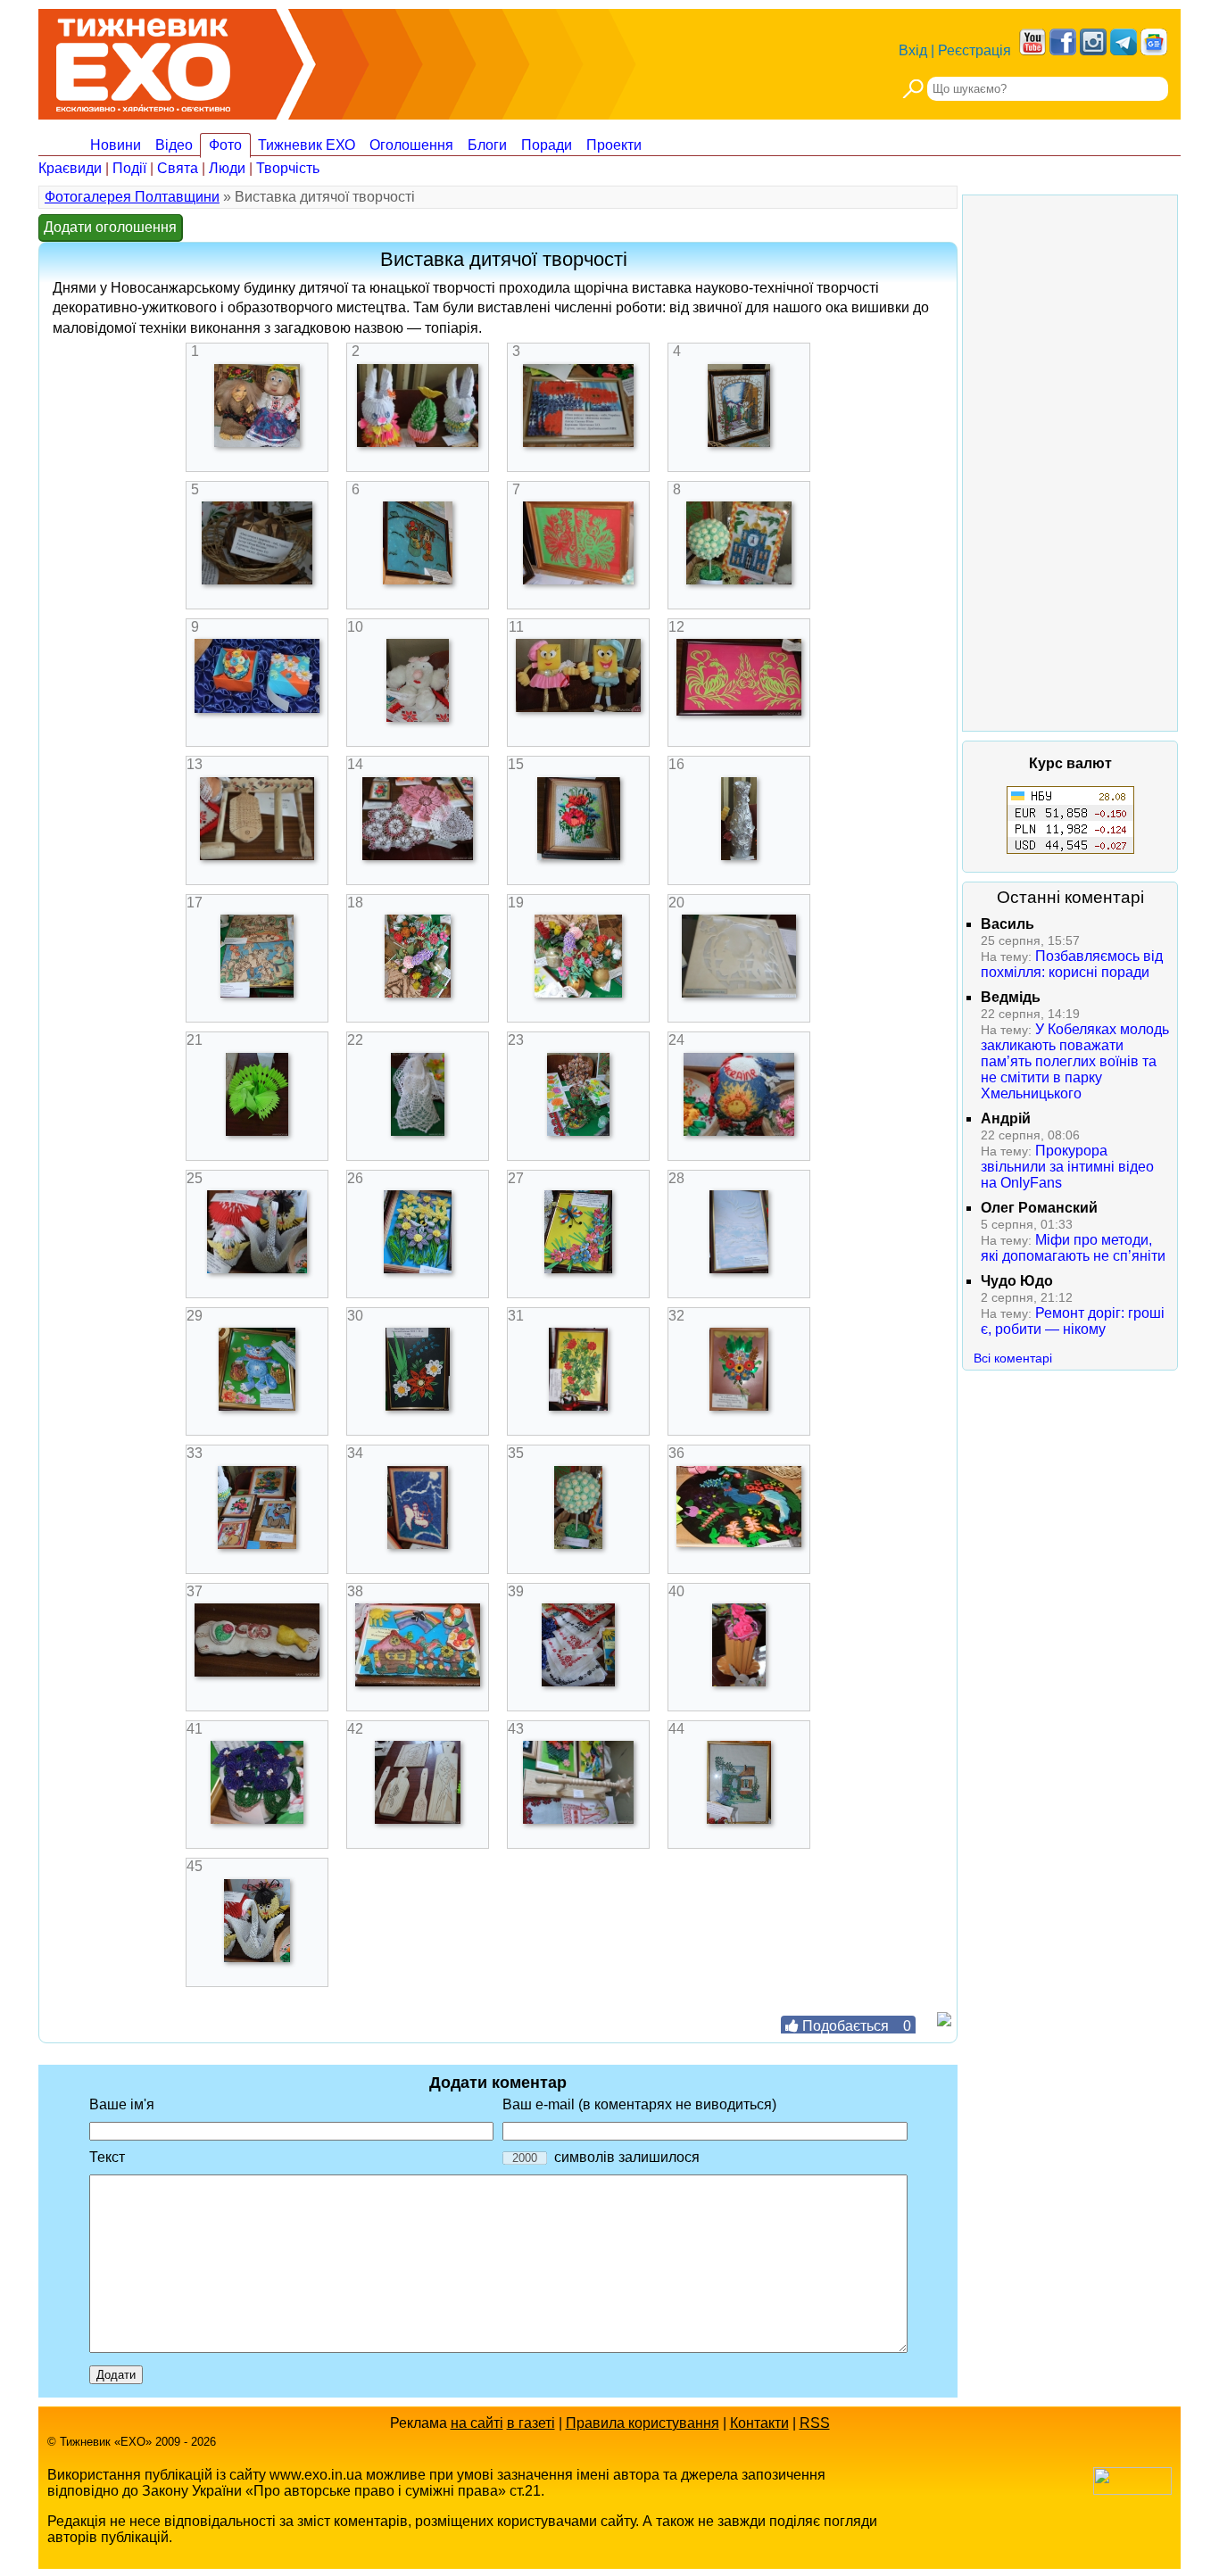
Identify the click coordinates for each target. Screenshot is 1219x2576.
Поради (547, 145)
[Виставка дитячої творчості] (257, 442)
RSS (815, 2423)
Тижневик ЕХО (307, 145)
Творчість (288, 168)
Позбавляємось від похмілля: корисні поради (1072, 964)
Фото (225, 145)
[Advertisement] (1070, 463)
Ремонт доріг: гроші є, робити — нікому (1073, 1321)
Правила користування (643, 2423)
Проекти (614, 145)
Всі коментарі (1013, 1358)
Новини (116, 145)
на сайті (477, 2423)
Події (129, 168)
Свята (178, 168)
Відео (174, 145)
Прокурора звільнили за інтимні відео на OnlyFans (1067, 1167)
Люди (227, 168)
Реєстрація (974, 50)
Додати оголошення (110, 227)
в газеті (531, 2423)
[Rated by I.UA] (1132, 2490)
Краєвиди (70, 168)
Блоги (487, 145)
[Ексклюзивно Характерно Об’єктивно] (143, 60)
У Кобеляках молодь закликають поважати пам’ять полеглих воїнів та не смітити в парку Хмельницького (1075, 1061)
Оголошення (411, 145)
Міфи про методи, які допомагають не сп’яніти (1073, 1248)
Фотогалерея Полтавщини (132, 197)
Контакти (759, 2423)
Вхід (913, 50)
